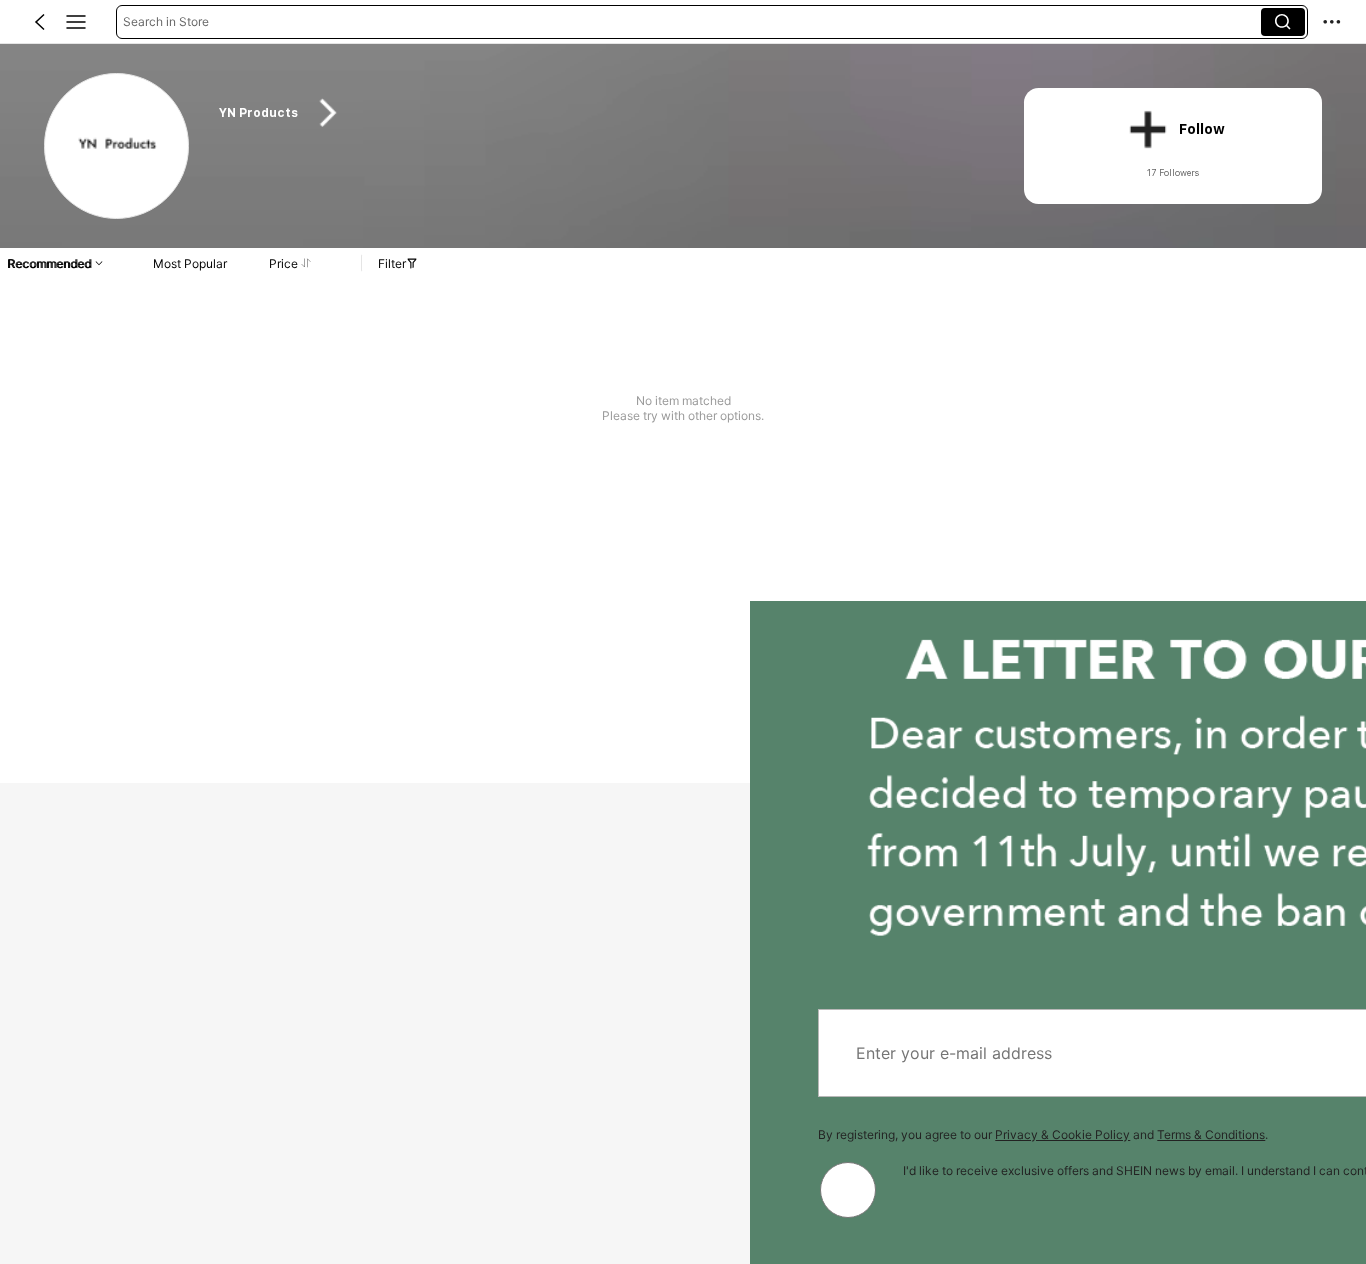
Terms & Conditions (461, 1134)
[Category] (76, 22)
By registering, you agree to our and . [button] (293, 1134)
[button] (40, 22)
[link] (118, 147)
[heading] (599, 113)
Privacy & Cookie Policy (312, 1134)
